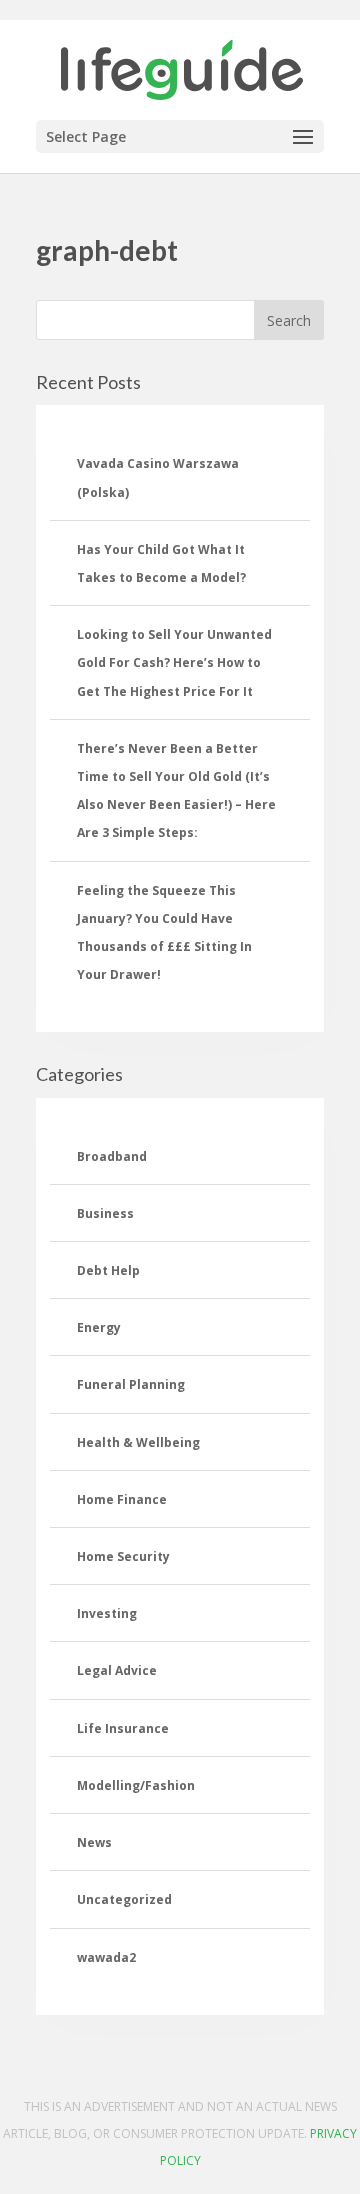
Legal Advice (117, 1670)
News (94, 1842)
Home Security (123, 1556)
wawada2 (106, 1957)
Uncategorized (124, 1899)
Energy (99, 1327)
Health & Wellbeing (138, 1442)
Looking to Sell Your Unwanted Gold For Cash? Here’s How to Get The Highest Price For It (174, 662)
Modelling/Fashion (136, 1785)
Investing (107, 1613)
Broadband (112, 1156)
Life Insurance (123, 1728)
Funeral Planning (131, 1384)
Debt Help (108, 1270)
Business (105, 1213)
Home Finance (122, 1499)
